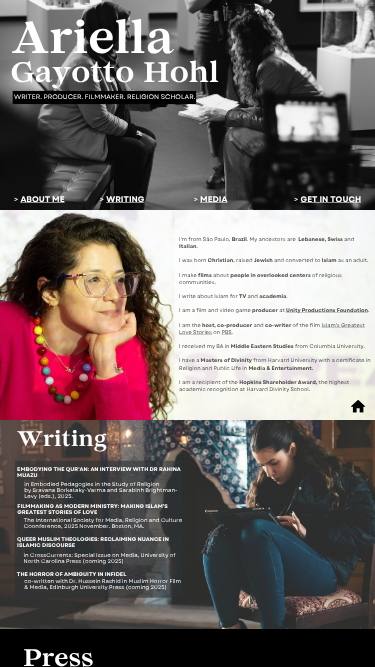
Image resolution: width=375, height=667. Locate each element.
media (213, 199)
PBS (226, 331)
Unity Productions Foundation (327, 310)
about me (42, 199)
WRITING (125, 199)
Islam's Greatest (343, 324)
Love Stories (195, 331)
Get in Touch (331, 199)
